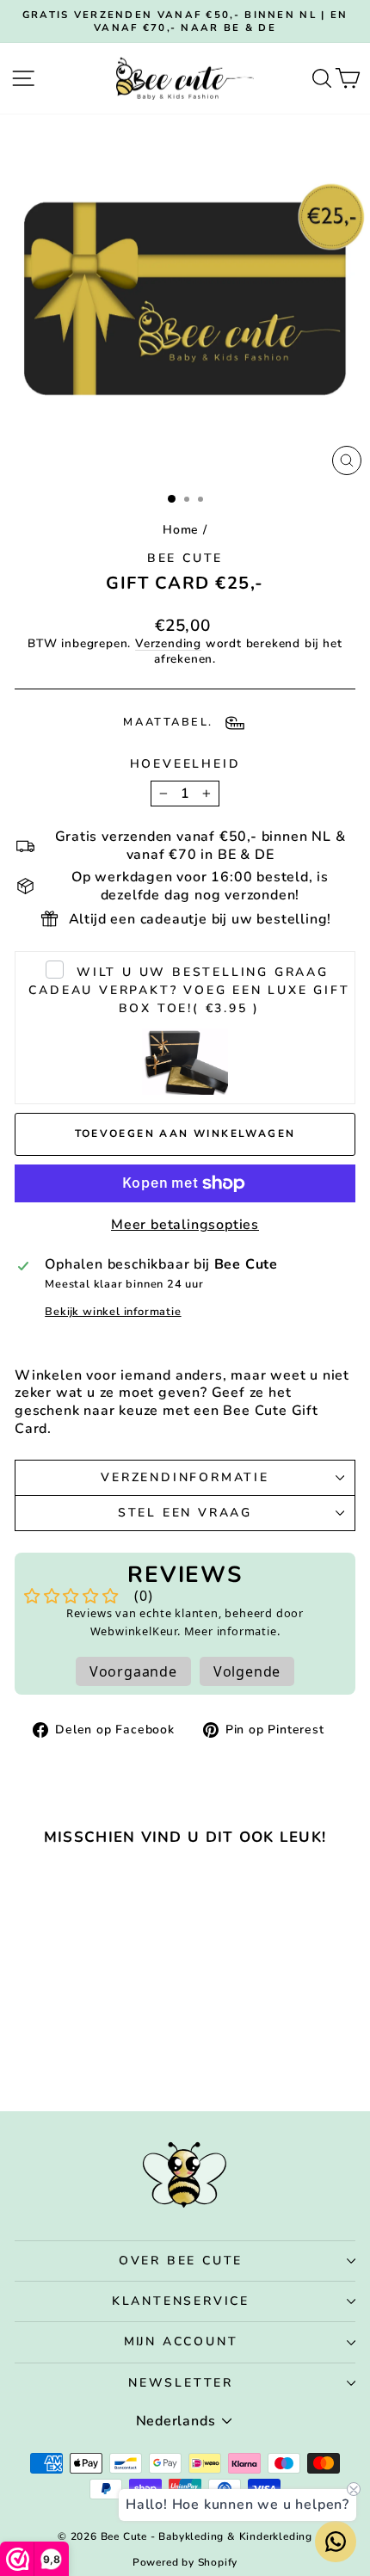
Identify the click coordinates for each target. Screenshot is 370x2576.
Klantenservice (181, 2301)
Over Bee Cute (181, 2261)
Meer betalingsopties (185, 1225)
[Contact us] (336, 2542)
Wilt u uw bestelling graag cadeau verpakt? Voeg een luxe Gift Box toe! (189, 990)
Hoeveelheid (185, 764)
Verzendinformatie (185, 1477)
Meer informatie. (232, 1631)
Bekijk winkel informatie (113, 1312)
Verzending (168, 643)
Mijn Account (181, 2341)
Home (181, 530)
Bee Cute (185, 558)
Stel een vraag (185, 1513)
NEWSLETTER (181, 2383)
